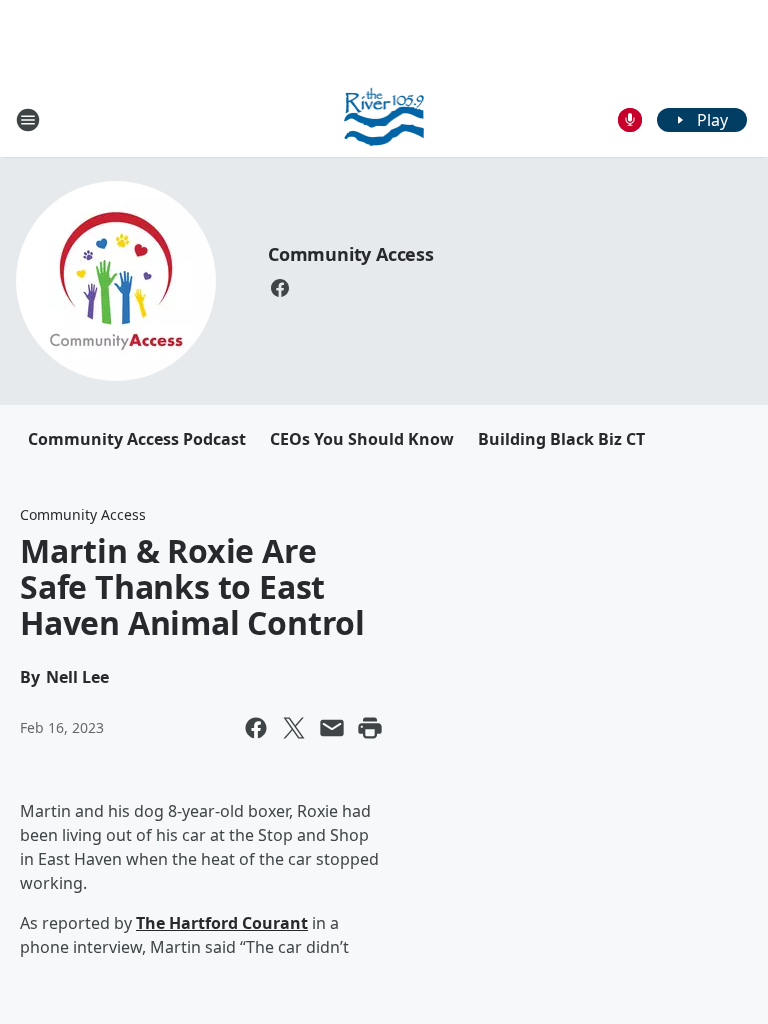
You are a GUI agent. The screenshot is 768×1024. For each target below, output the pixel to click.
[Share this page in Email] (332, 728)
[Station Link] (384, 119)
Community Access (351, 254)
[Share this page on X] (294, 728)
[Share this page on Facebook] (256, 728)
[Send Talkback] (630, 120)
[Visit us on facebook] (280, 288)
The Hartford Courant (222, 923)
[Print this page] (370, 728)
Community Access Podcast (137, 439)
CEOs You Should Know (362, 439)
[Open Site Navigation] (28, 120)
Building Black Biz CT (561, 439)
